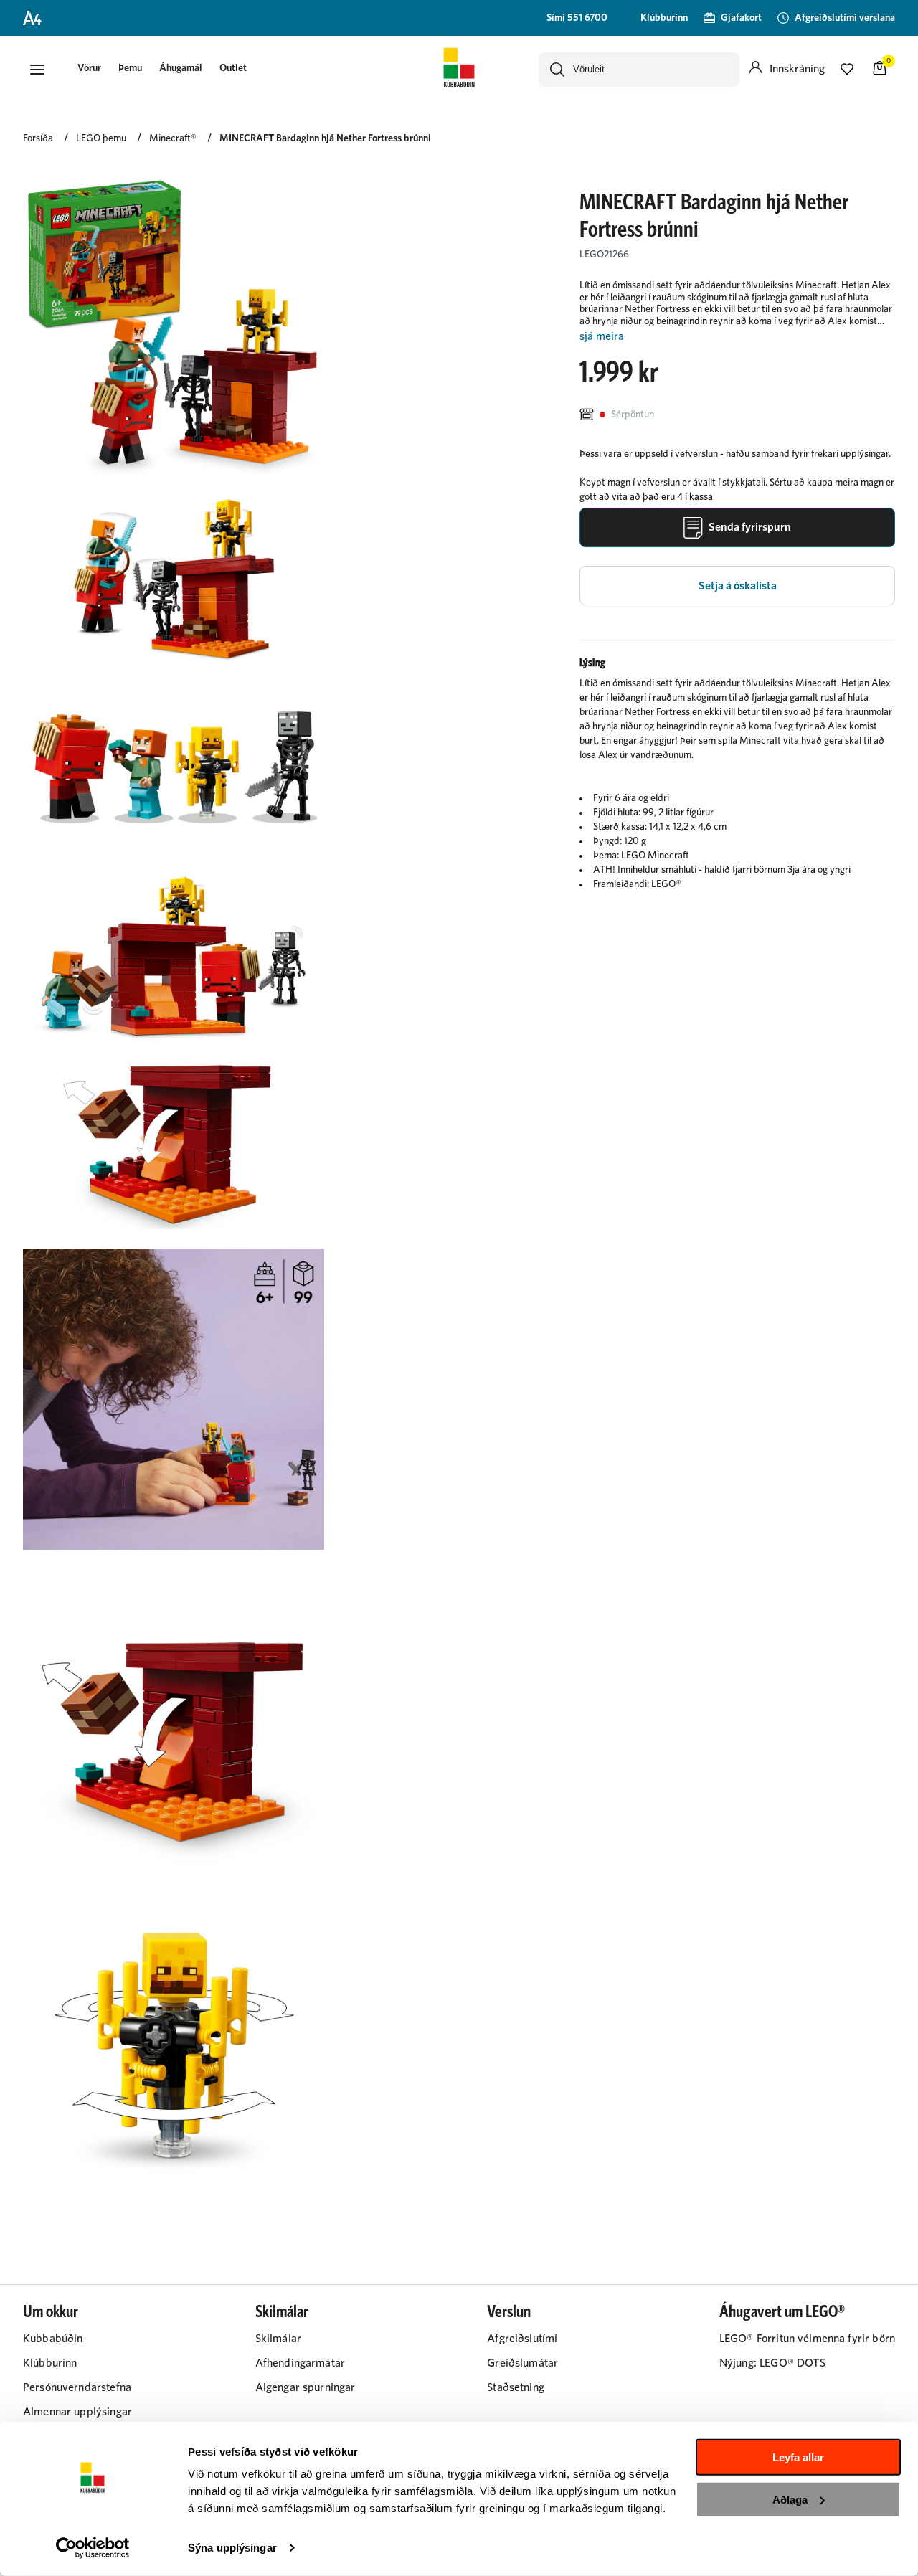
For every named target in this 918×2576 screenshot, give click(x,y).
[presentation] (89, 69)
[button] (37, 70)
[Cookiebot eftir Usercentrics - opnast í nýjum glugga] (93, 2548)
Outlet (233, 68)
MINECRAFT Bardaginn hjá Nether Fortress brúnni (325, 138)
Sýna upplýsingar (232, 2548)
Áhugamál (181, 68)
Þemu (130, 68)
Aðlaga (790, 2499)
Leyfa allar (798, 2457)
